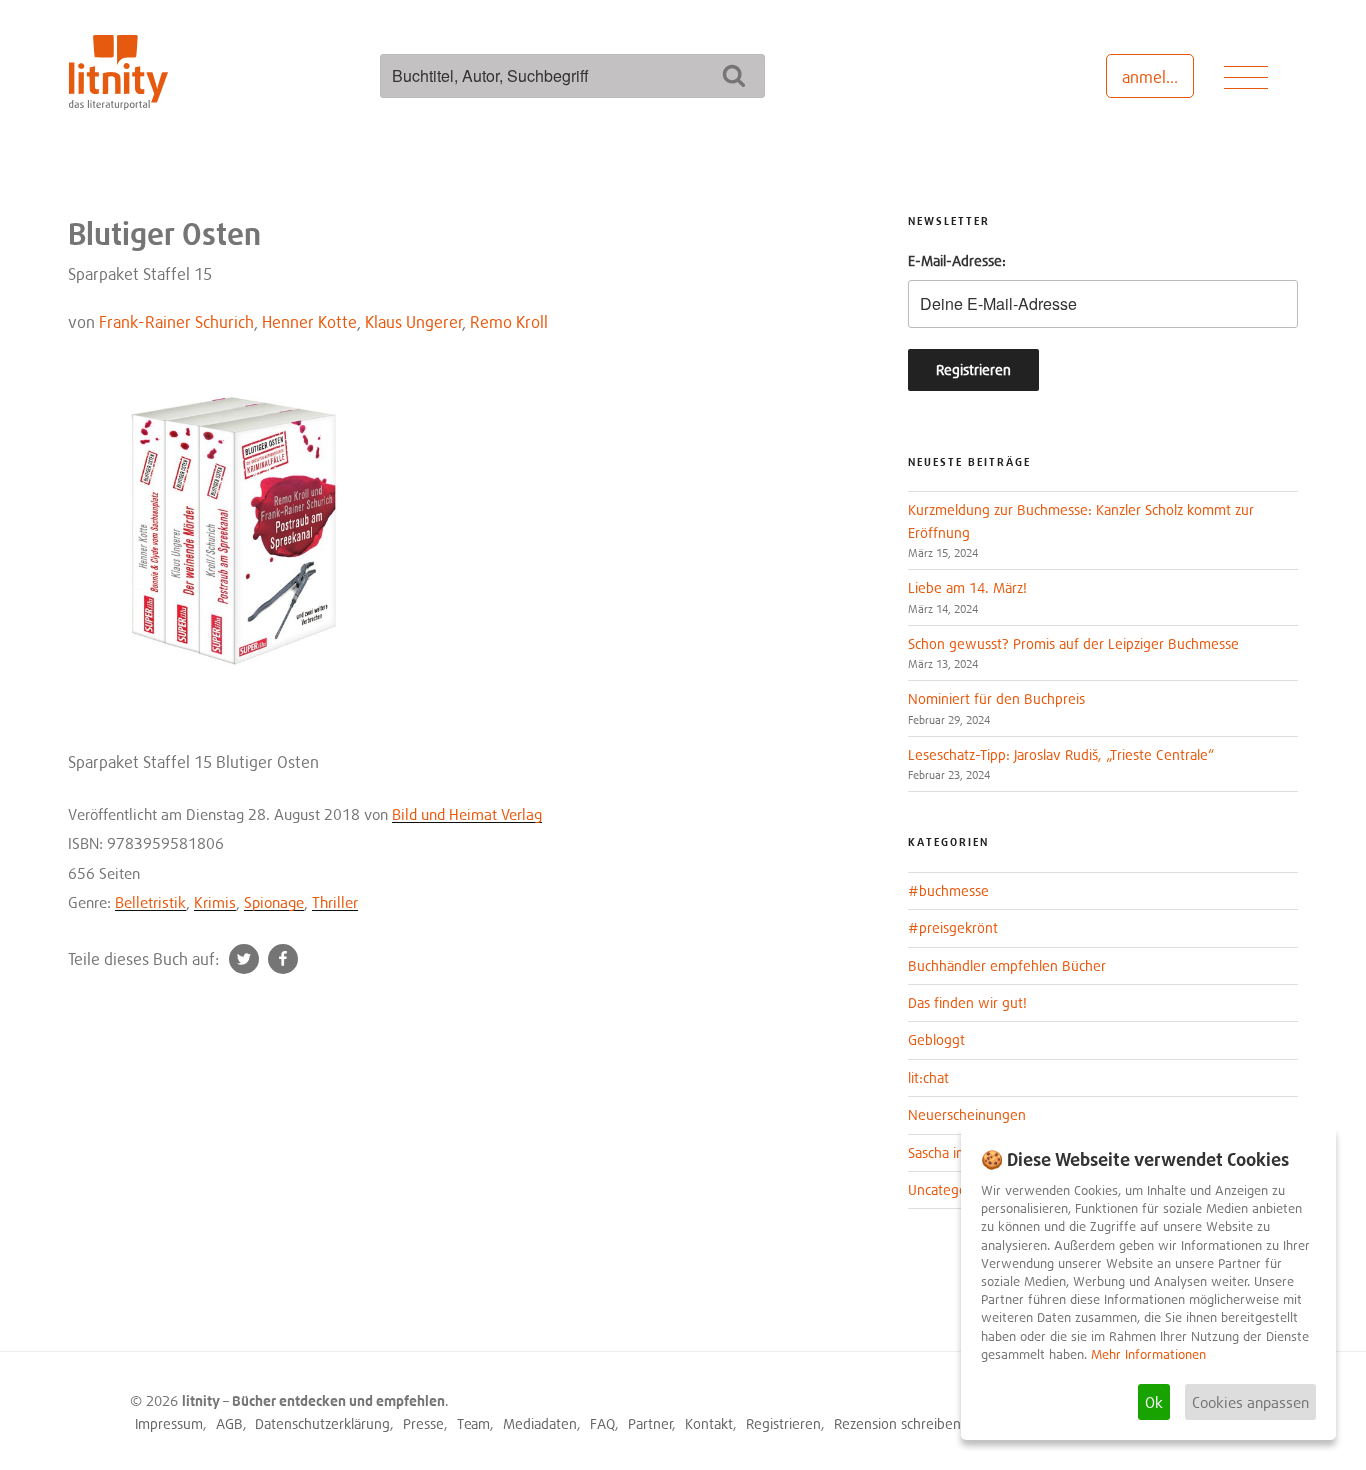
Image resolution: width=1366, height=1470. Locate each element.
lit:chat (928, 1077)
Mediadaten (540, 1423)
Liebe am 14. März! (967, 587)
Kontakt (709, 1423)
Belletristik (150, 902)
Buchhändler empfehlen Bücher (1007, 965)
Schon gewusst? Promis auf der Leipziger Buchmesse (1073, 643)
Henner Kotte (309, 322)
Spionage (274, 902)
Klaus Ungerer (414, 322)
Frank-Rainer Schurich (176, 322)
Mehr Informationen (1148, 1354)
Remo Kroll (509, 322)
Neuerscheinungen (967, 1114)
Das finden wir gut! (967, 1002)
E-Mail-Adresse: (957, 260)
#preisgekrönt (953, 927)
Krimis (215, 902)
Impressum (169, 1423)
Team (473, 1423)
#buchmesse (948, 890)
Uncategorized (952, 1189)
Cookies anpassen (1250, 1402)
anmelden (1157, 77)
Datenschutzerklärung (322, 1423)
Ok (1154, 1402)
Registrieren (783, 1423)
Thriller (335, 902)
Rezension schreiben (897, 1423)
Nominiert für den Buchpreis (996, 698)
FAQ (602, 1423)
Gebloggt (936, 1039)
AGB (229, 1423)
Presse (423, 1423)
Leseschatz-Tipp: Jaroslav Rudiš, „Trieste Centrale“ (1061, 754)
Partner (650, 1423)
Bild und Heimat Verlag (467, 814)
